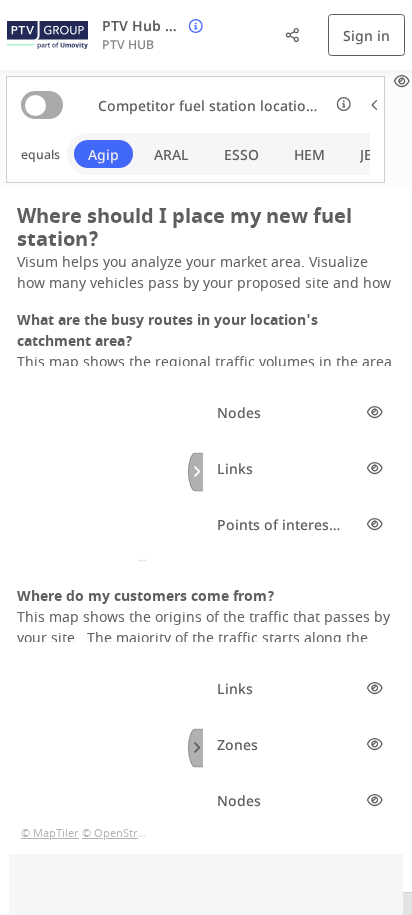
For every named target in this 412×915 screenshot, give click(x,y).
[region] (106, 472)
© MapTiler (50, 557)
